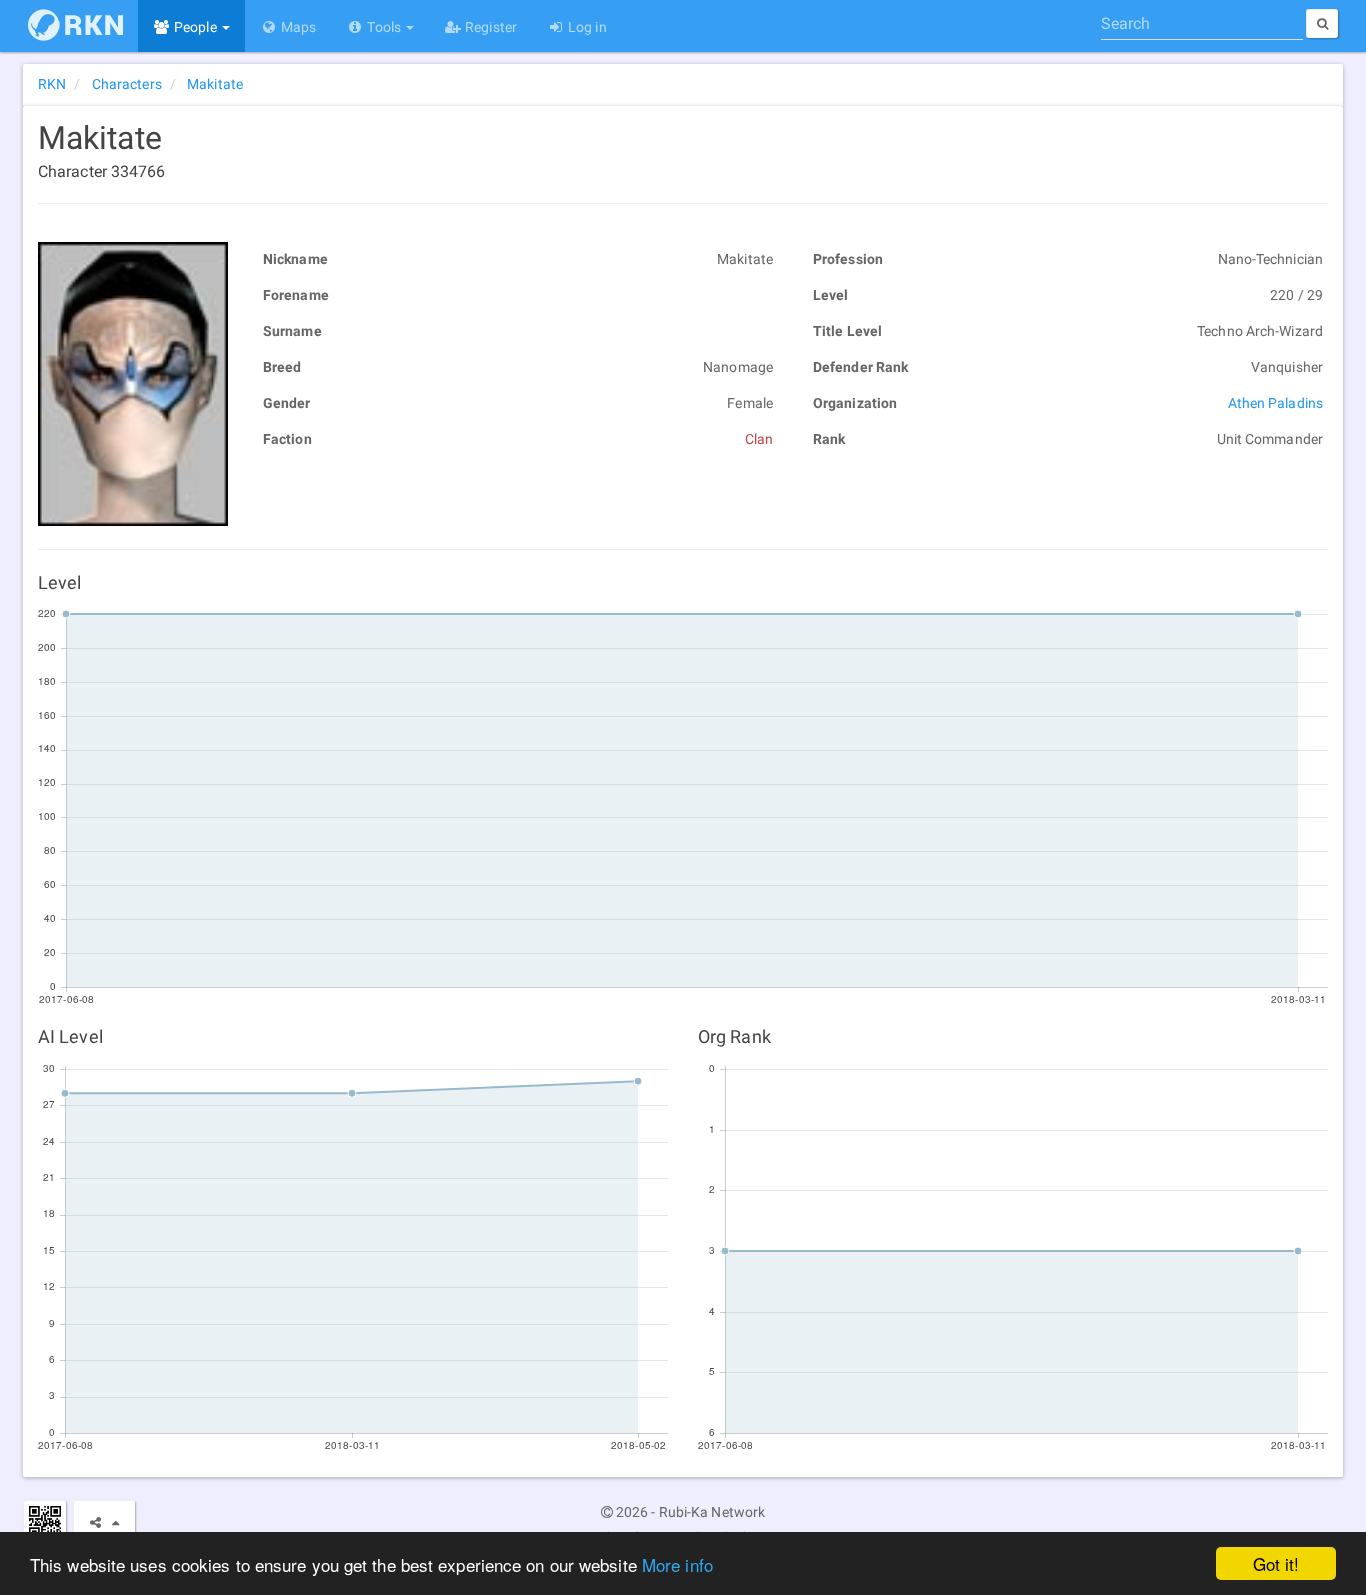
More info (677, 1564)
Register (489, 27)
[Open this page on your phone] (44, 1521)
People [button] (195, 27)
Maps (297, 27)
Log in (586, 27)
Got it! (1276, 1563)
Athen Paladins (1275, 403)
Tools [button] (384, 27)
